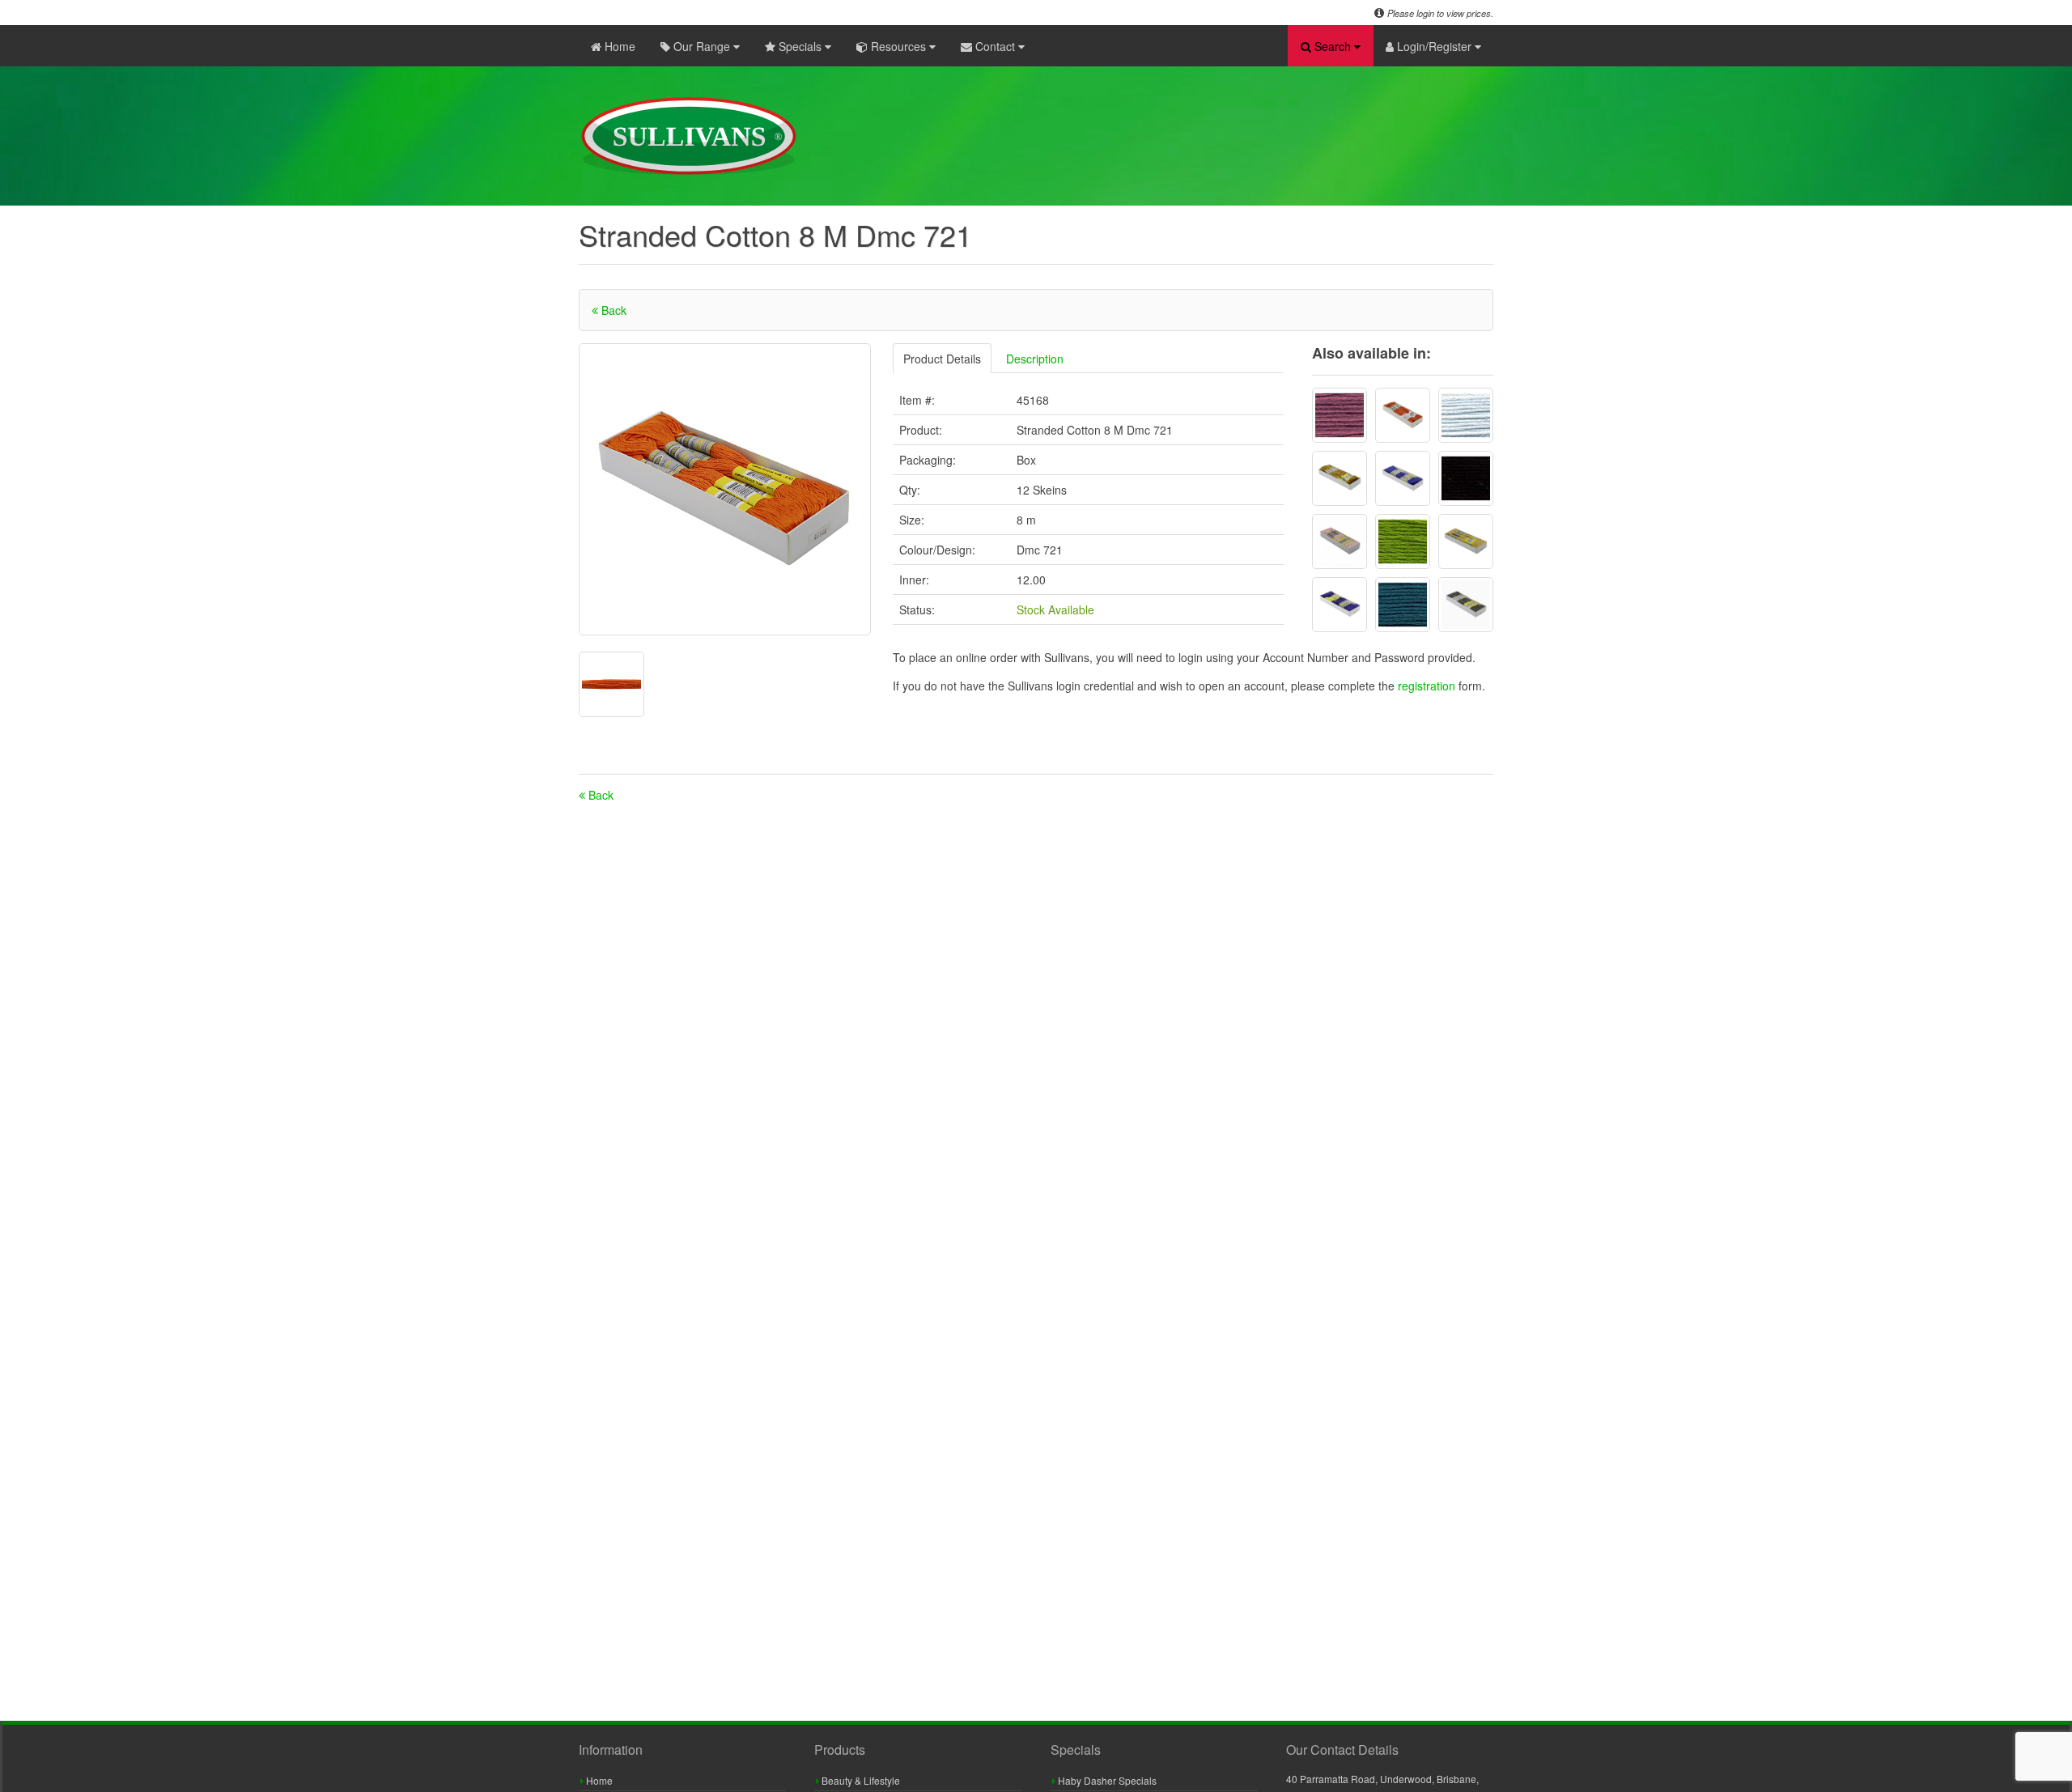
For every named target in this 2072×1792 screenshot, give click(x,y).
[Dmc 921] (1403, 415)
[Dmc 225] (1340, 541)
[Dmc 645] (1466, 605)
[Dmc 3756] (1466, 415)
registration (1428, 686)
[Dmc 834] (1466, 541)
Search (1333, 46)
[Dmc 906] (1403, 541)
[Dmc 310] (1466, 478)
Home (618, 46)
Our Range (702, 46)
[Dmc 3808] (1403, 605)
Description (1035, 359)
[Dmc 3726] (1340, 415)
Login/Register (1434, 46)
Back (612, 310)
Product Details (942, 359)
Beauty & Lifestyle (860, 1780)
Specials (800, 46)
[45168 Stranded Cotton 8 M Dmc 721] (725, 489)
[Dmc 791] (1340, 605)
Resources (898, 46)
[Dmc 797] (1403, 478)
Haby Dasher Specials (1106, 1780)
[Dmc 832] (1340, 478)
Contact (995, 46)
